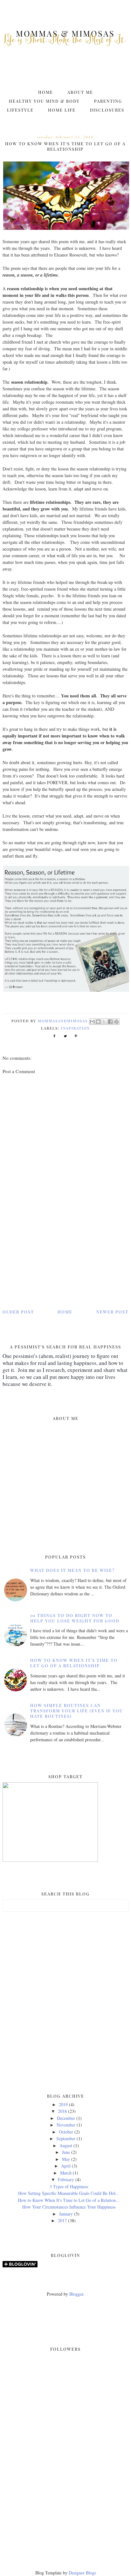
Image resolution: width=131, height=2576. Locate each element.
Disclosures (107, 110)
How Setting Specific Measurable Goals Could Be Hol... (69, 2193)
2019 (63, 2104)
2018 (62, 2111)
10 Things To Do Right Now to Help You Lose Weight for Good (75, 1618)
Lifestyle (20, 110)
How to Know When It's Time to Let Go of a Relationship (74, 1663)
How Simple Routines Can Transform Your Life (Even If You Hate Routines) (77, 1711)
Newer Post (112, 1312)
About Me (80, 92)
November (66, 2125)
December (66, 2118)
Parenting (108, 101)
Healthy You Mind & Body (44, 101)
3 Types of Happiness (69, 2186)
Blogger (76, 2294)
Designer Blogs (82, 2573)
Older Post (18, 1312)
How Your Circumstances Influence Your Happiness (69, 2207)
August (66, 2145)
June (66, 2152)
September (66, 2138)
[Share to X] (104, 1022)
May (66, 2159)
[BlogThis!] (98, 1022)
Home (46, 92)
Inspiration (76, 1028)
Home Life (62, 110)
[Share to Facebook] (110, 1022)
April (66, 2166)
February (66, 2179)
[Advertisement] (65, 1260)
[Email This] (92, 1022)
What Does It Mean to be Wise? (72, 1570)
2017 (62, 2220)
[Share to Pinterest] (116, 1022)
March (66, 2173)
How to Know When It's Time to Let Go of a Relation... (69, 2200)
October (66, 2132)
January (66, 2214)
